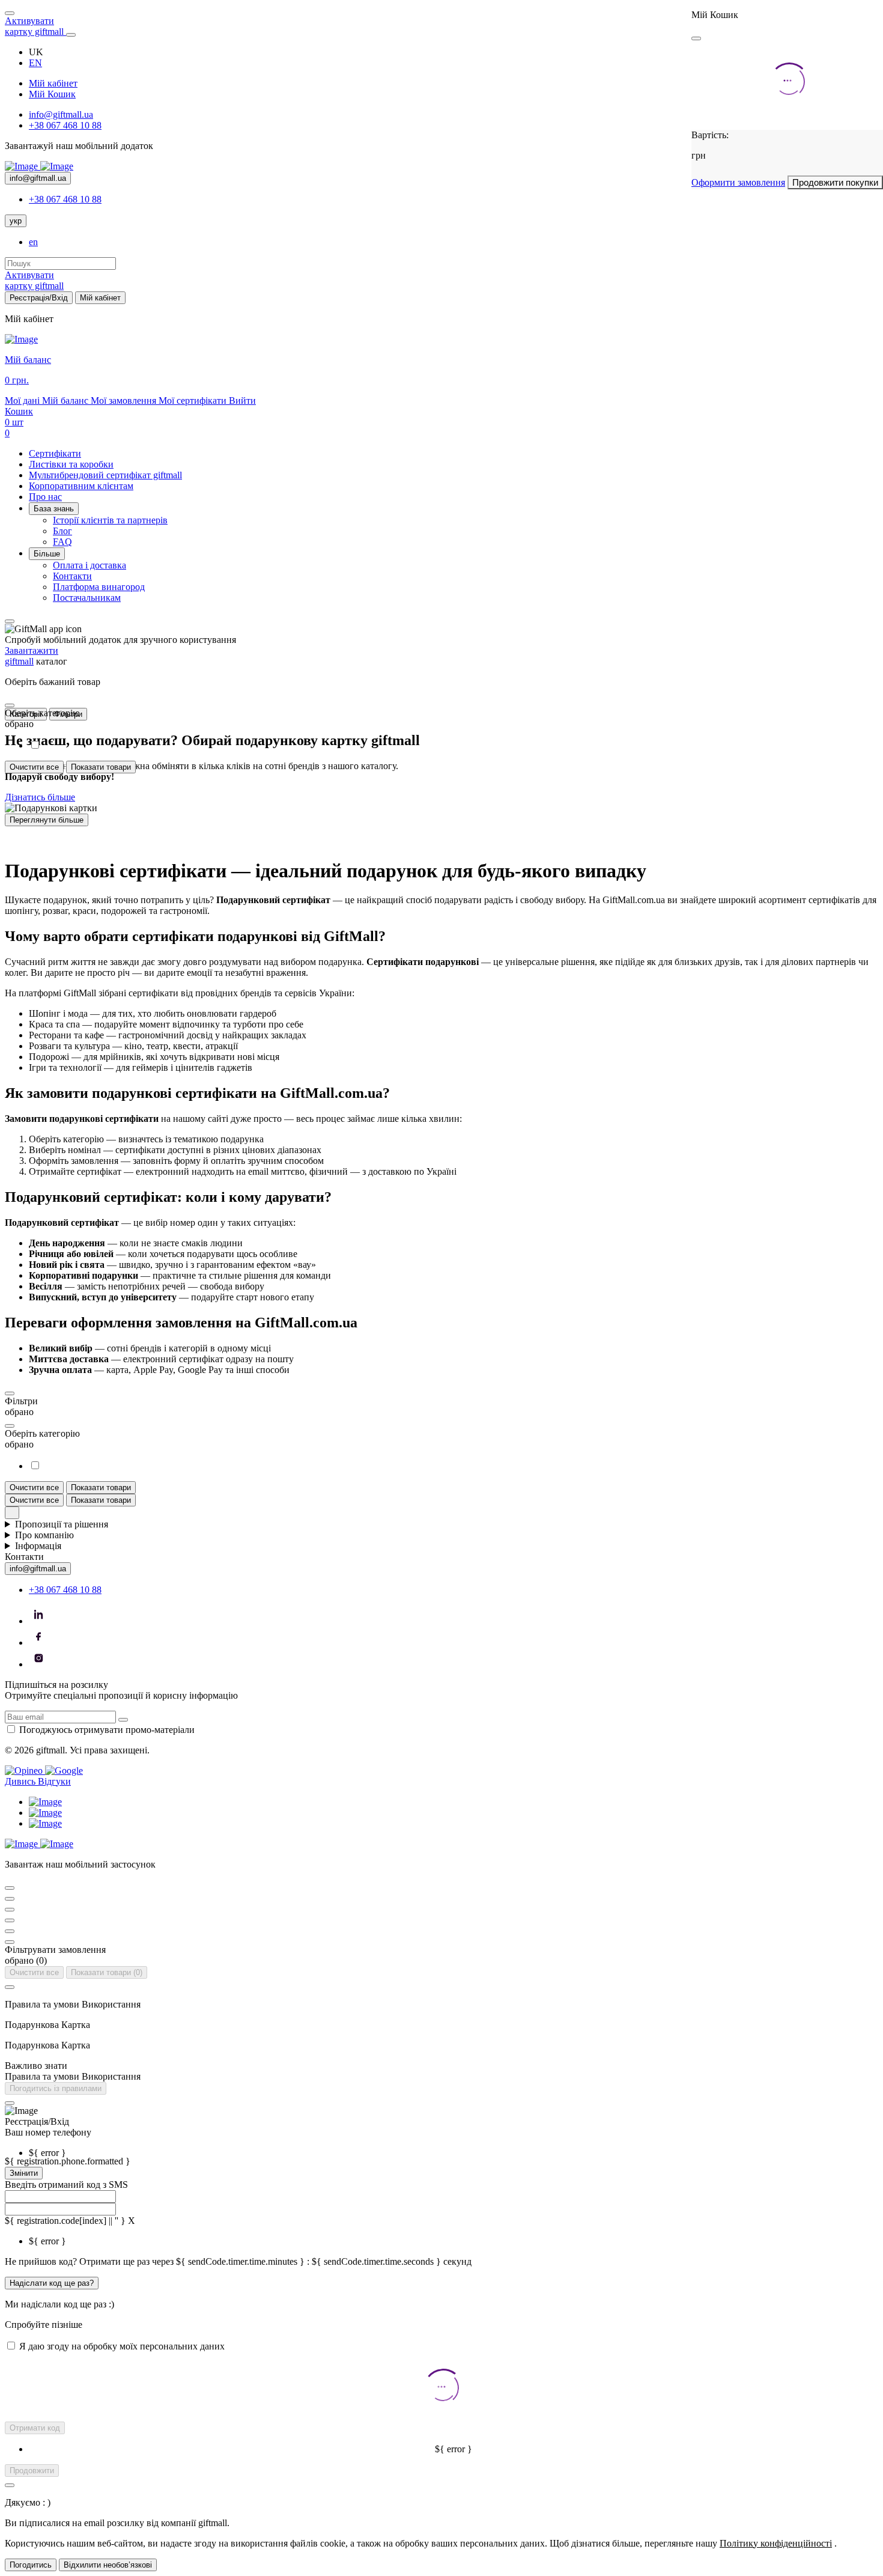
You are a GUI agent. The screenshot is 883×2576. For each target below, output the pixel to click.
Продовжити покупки (835, 182)
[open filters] (10, 705)
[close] (696, 38)
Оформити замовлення (738, 182)
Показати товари (101, 767)
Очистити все (34, 767)
